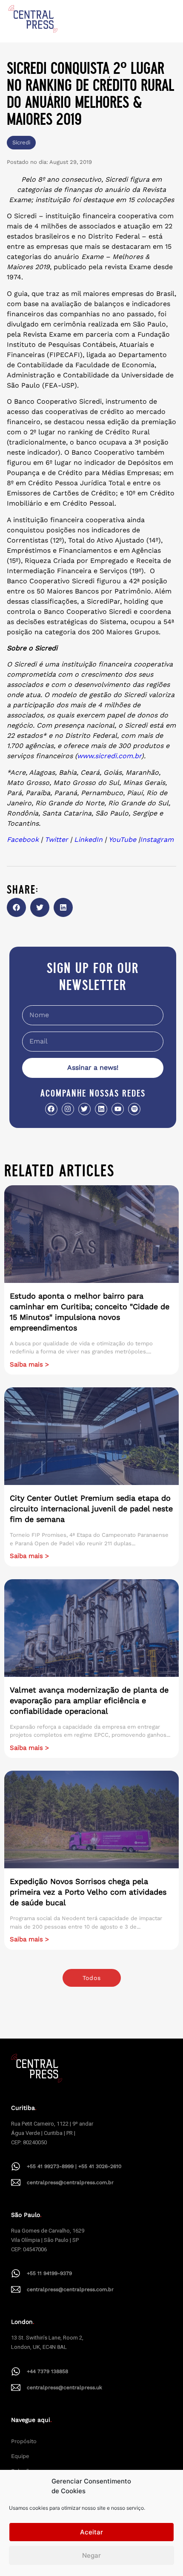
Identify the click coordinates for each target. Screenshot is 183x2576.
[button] (16, 907)
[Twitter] (84, 1109)
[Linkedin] (101, 1109)
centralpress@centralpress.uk (64, 2388)
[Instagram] (68, 1109)
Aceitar (91, 2532)
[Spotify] (134, 1109)
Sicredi (21, 142)
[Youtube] (118, 1109)
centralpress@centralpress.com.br (70, 2182)
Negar (91, 2555)
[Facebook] (51, 1109)
